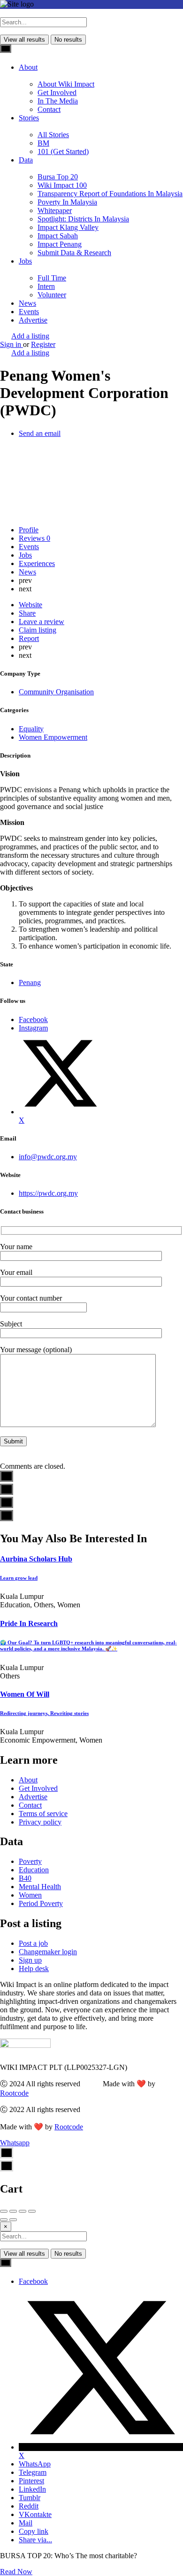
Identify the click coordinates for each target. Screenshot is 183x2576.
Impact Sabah (58, 236)
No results (68, 40)
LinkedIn (32, 2489)
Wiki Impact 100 (62, 185)
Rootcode (14, 2093)
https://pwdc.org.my (48, 1193)
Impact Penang (60, 244)
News (27, 303)
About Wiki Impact (66, 84)
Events (29, 312)
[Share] (13, 2211)
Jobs (25, 261)
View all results (24, 40)
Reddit (29, 2506)
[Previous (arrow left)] (4, 2220)
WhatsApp (35, 2464)
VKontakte (35, 2514)
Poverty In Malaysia (67, 202)
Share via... (35, 2540)
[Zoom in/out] (32, 2211)
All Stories (53, 135)
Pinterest (31, 2481)
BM (43, 143)
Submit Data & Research (74, 253)
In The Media (58, 101)
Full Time (52, 278)
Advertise (33, 320)
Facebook (33, 2281)
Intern (46, 286)
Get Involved (57, 92)
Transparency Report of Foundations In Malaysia (110, 194)
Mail (26, 2523)
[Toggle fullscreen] (23, 2211)
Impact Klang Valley (68, 227)
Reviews (34, 538)
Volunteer (52, 295)
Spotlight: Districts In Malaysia (83, 219)
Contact (49, 109)
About (28, 67)
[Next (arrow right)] (13, 2220)
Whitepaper (55, 210)
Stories (29, 118)
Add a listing (30, 336)
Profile (29, 530)
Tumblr (30, 2498)
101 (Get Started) (63, 151)
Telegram (33, 2472)
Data (26, 160)
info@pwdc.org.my (48, 1157)
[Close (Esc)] (4, 2211)
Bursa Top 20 (58, 177)
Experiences (37, 563)
